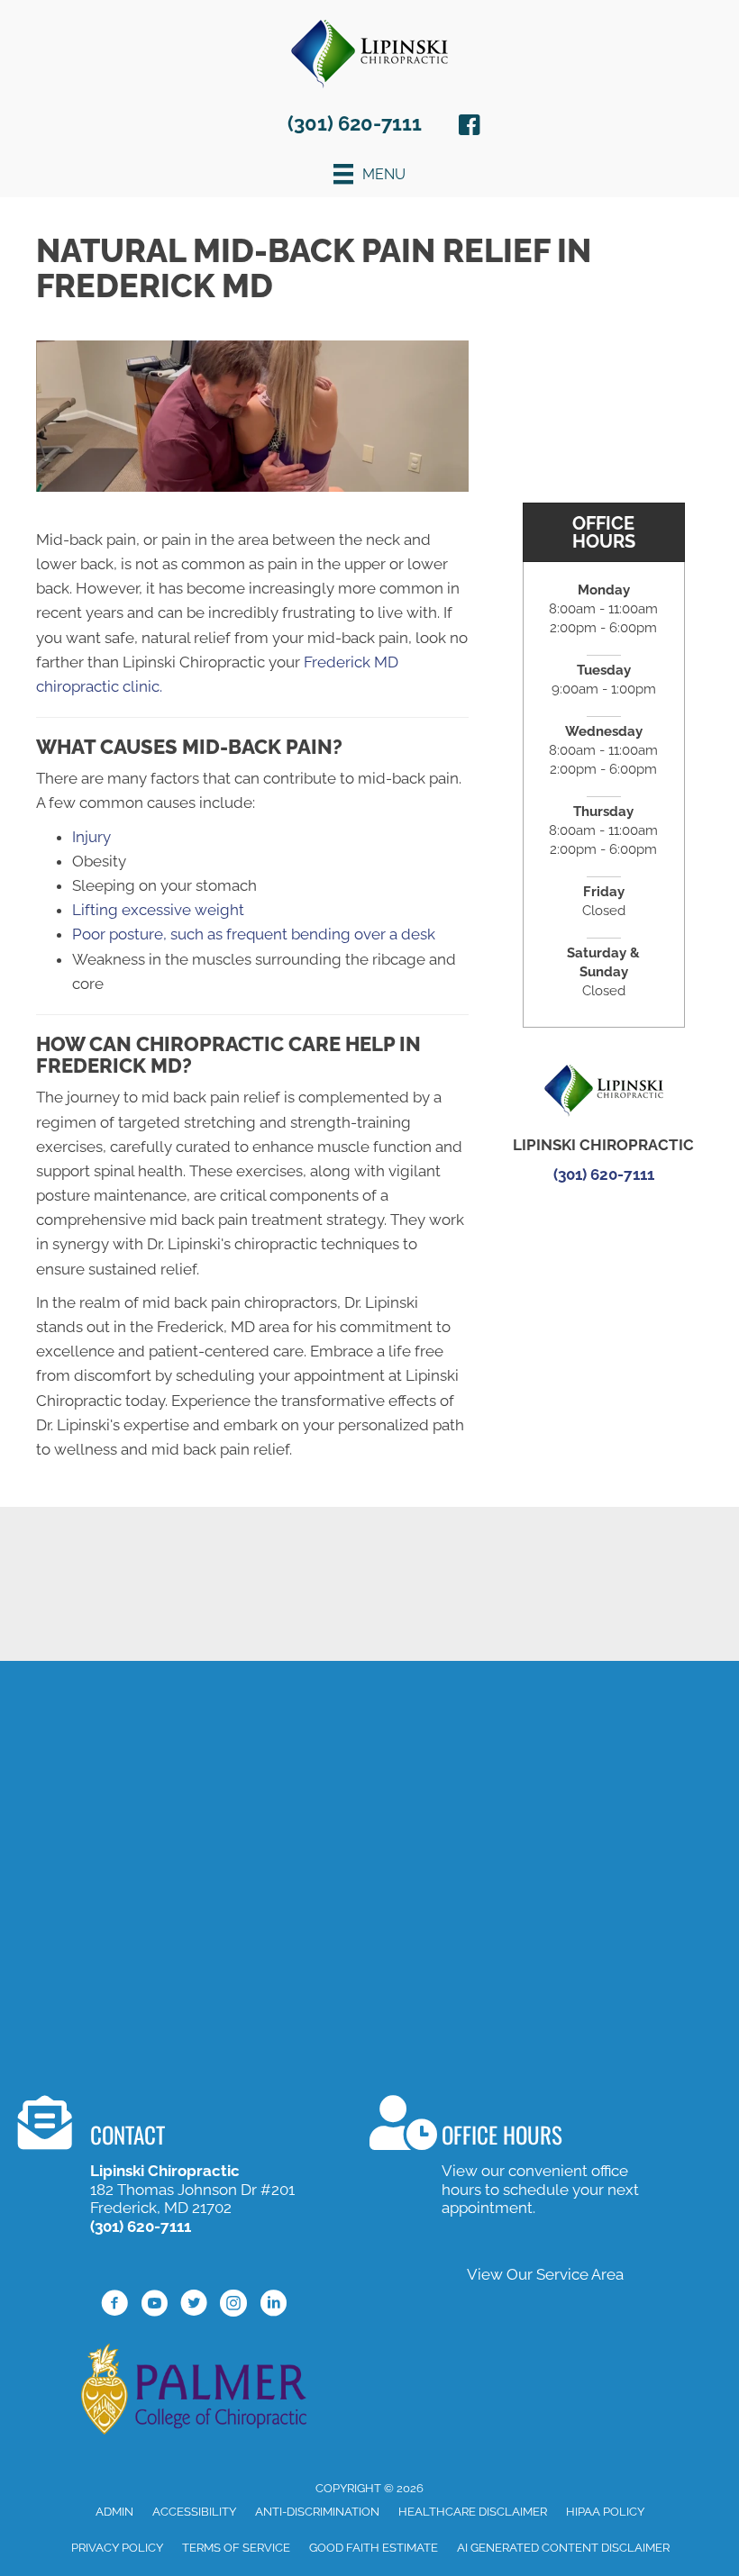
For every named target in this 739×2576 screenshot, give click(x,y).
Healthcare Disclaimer (473, 2512)
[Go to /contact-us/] (167, 2168)
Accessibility (194, 2512)
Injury (91, 837)
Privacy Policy (117, 2548)
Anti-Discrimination (317, 2512)
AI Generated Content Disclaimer (563, 2548)
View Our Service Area (545, 2274)
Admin (114, 2512)
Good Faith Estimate (374, 2548)
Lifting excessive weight (158, 910)
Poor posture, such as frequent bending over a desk (254, 934)
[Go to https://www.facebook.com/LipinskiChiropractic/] (470, 128)
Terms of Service (236, 2548)
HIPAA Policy (605, 2512)
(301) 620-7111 (355, 123)
